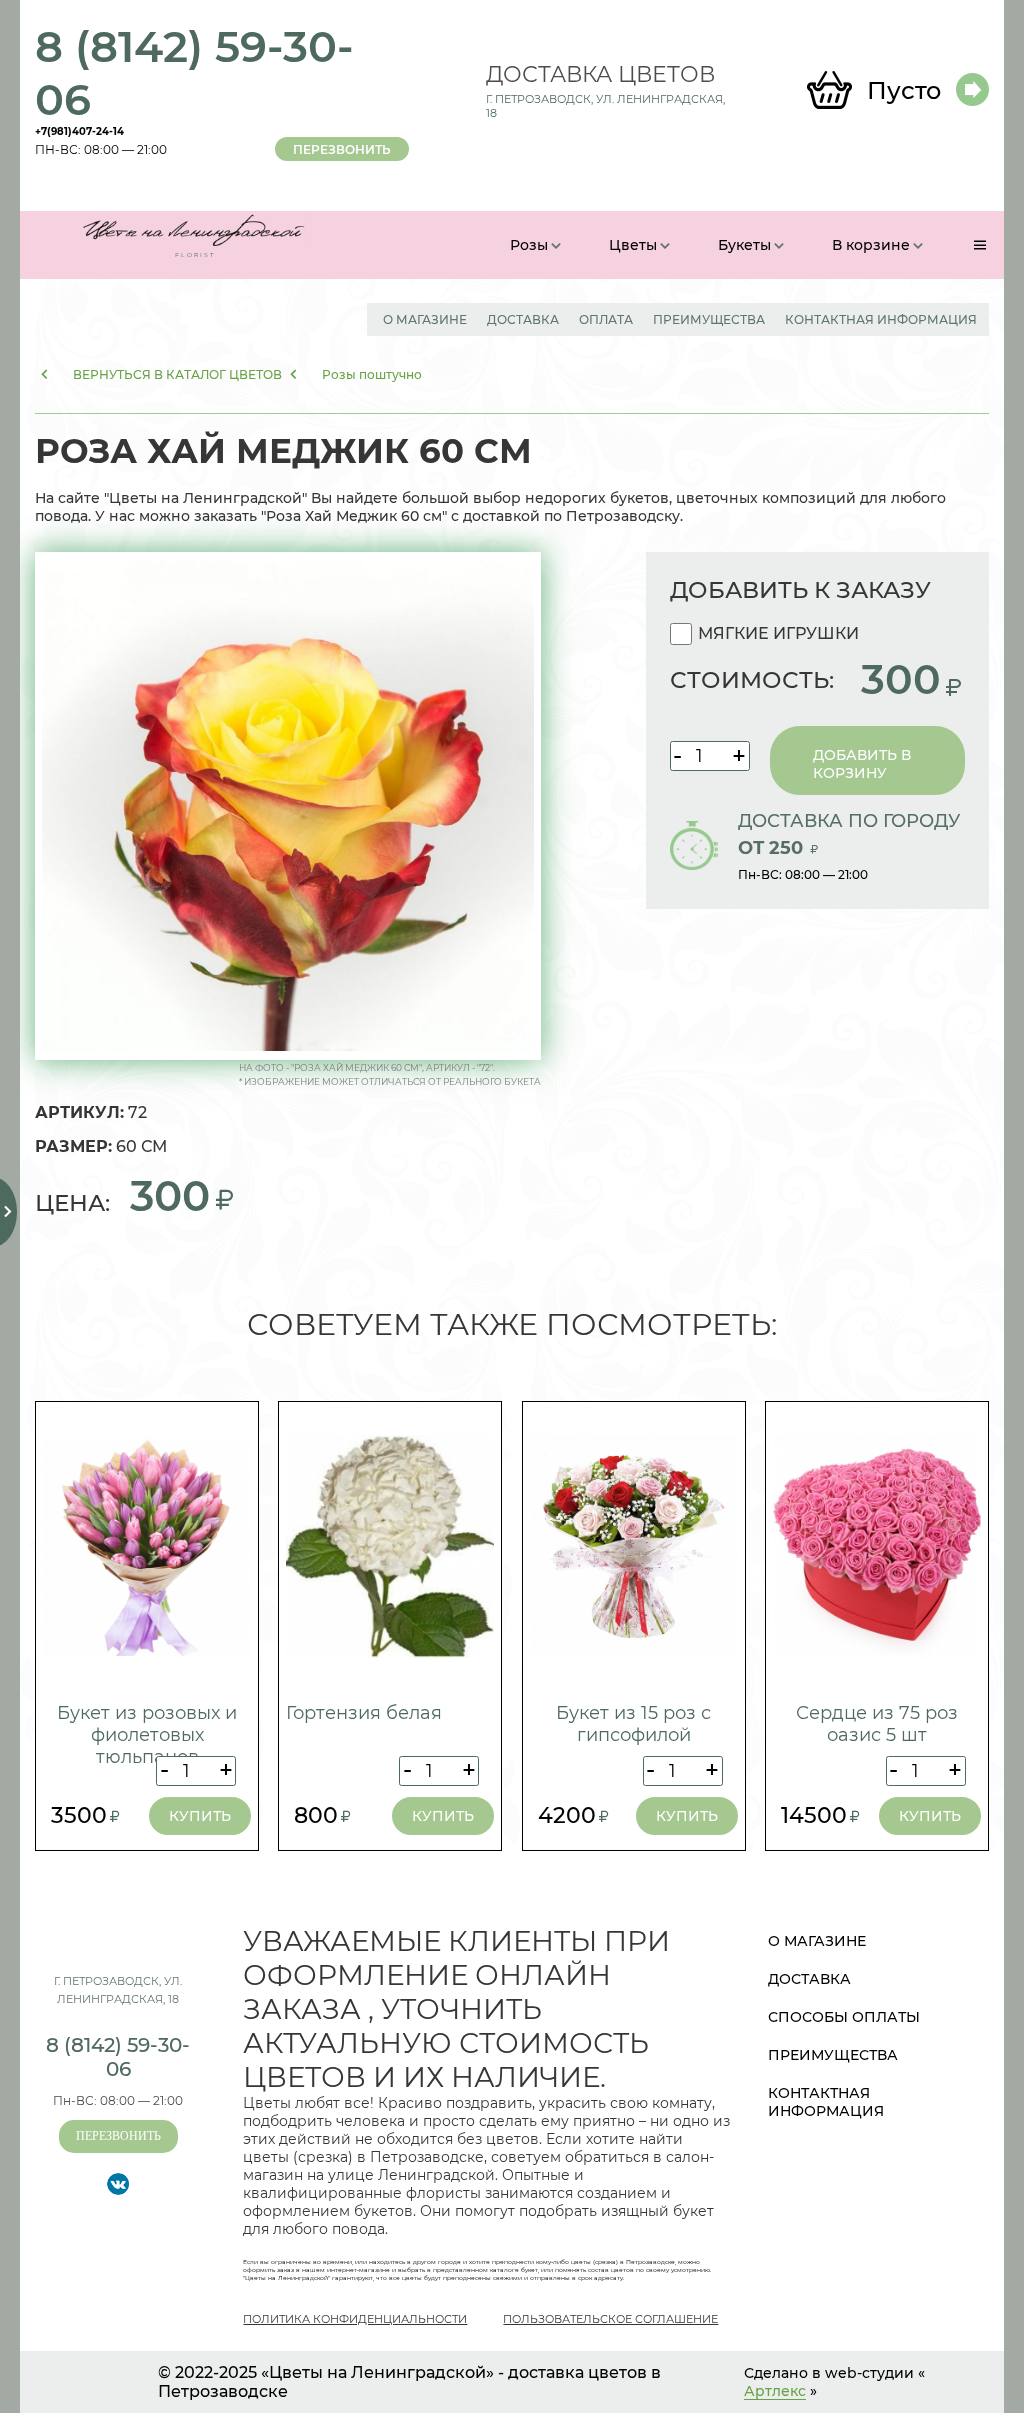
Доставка (523, 319)
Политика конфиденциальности (355, 2319)
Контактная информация (881, 319)
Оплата (606, 319)
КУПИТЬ (200, 1816)
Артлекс (775, 2391)
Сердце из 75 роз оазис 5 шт (877, 1724)
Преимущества (709, 319)
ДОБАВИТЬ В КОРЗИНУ (862, 764)
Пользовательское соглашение (610, 2319)
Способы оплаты (844, 2017)
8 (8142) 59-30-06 (194, 73)
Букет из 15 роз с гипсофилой (633, 1724)
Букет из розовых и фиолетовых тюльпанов (147, 1735)
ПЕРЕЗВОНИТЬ (342, 149)
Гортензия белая (364, 1713)
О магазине (425, 319)
